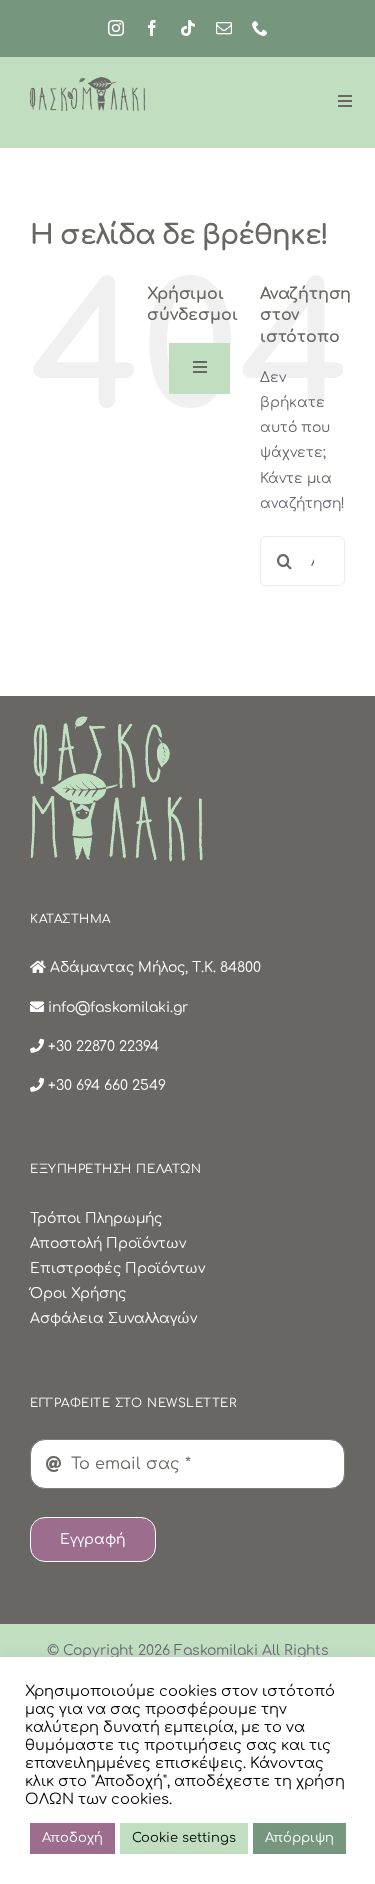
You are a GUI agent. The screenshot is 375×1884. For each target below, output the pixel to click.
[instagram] (116, 28)
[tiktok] (188, 28)
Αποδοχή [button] (72, 1838)
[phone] (260, 28)
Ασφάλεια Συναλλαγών (113, 1318)
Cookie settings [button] (184, 1838)
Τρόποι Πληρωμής (96, 1218)
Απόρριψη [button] (299, 1838)
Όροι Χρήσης (78, 1293)
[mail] (224, 28)
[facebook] (152, 28)
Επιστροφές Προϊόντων (117, 1268)
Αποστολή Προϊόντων (108, 1243)
